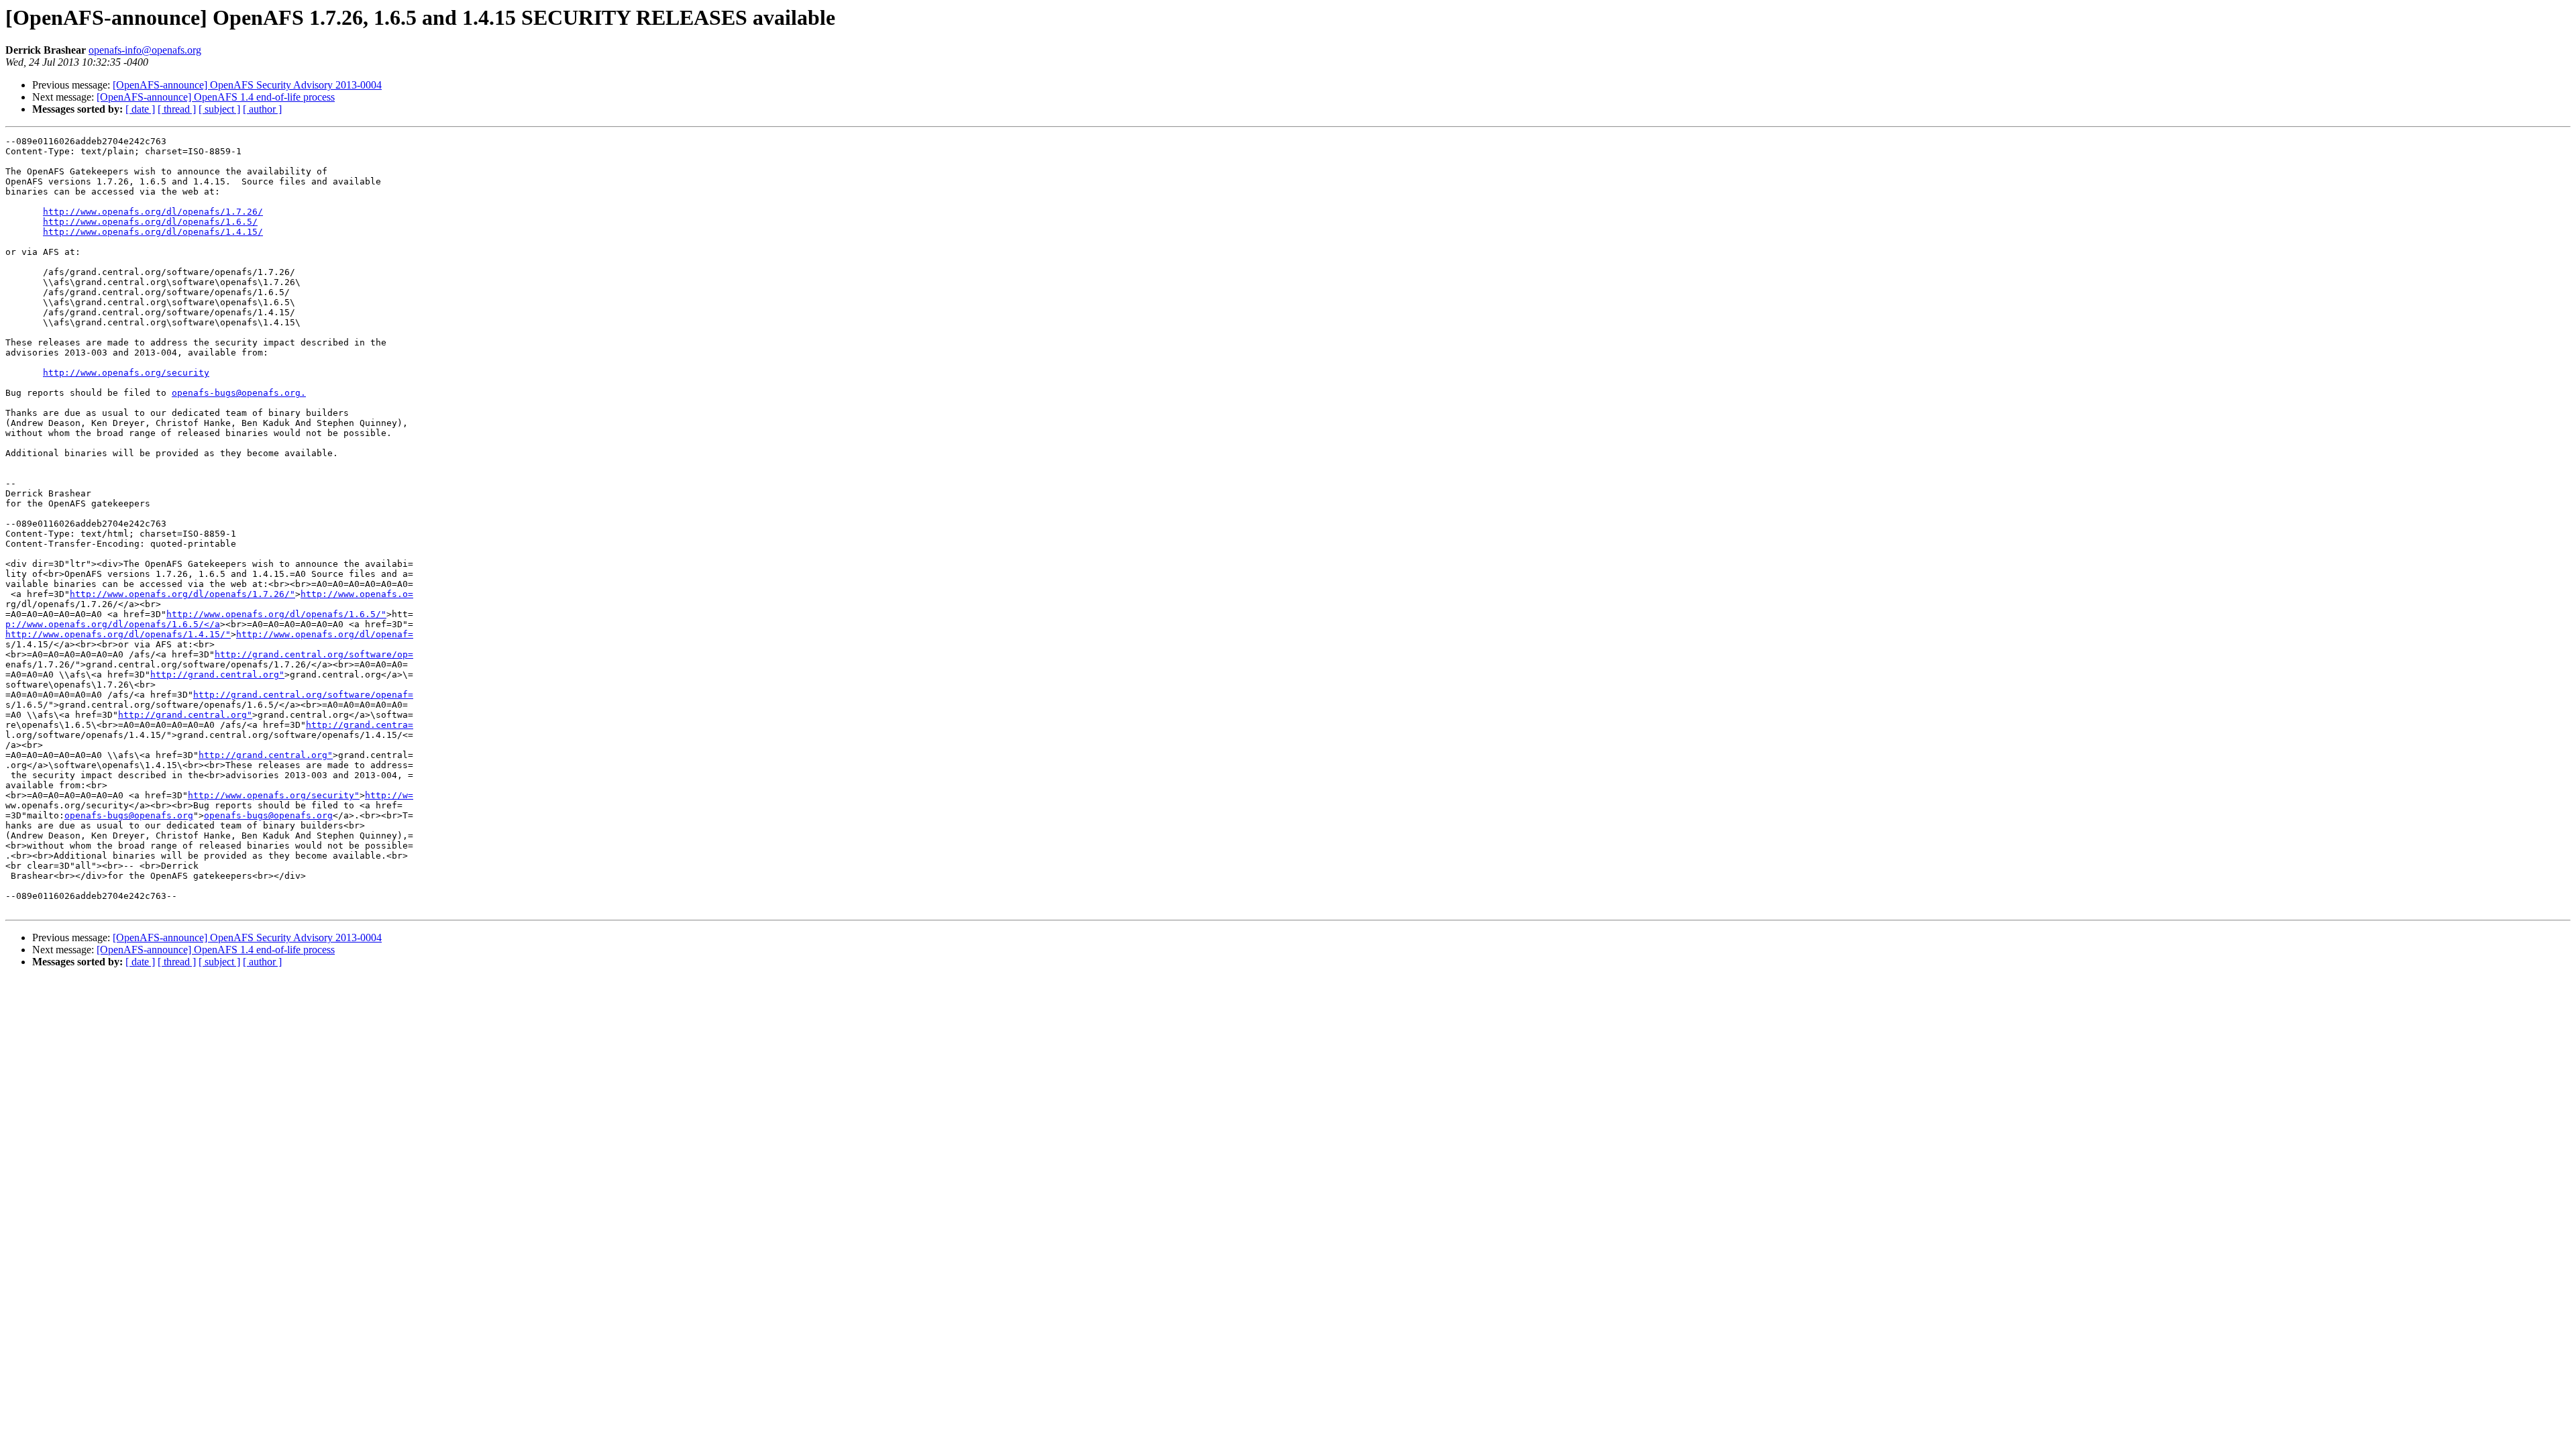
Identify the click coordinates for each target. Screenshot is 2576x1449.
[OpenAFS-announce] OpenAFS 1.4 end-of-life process (216, 97)
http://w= (389, 795)
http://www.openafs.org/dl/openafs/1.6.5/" (276, 614)
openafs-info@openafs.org (145, 50)
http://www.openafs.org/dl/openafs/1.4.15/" (118, 634)
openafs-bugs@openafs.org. (239, 393)
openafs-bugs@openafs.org (129, 815)
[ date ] (140, 109)
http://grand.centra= (360, 725)
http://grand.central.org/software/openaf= (303, 695)
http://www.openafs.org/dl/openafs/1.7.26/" (182, 594)
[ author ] (262, 109)
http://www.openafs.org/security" (274, 795)
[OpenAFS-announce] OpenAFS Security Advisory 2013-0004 (247, 85)
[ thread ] (177, 109)
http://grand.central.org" (217, 675)
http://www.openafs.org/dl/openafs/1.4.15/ (153, 232)
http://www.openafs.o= (357, 594)
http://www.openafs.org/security (126, 373)
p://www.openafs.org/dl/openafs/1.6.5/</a (113, 624)
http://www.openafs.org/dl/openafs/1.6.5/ (150, 222)
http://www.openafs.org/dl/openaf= (325, 634)
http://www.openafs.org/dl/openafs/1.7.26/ (153, 212)
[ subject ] (219, 109)
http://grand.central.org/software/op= (314, 654)
